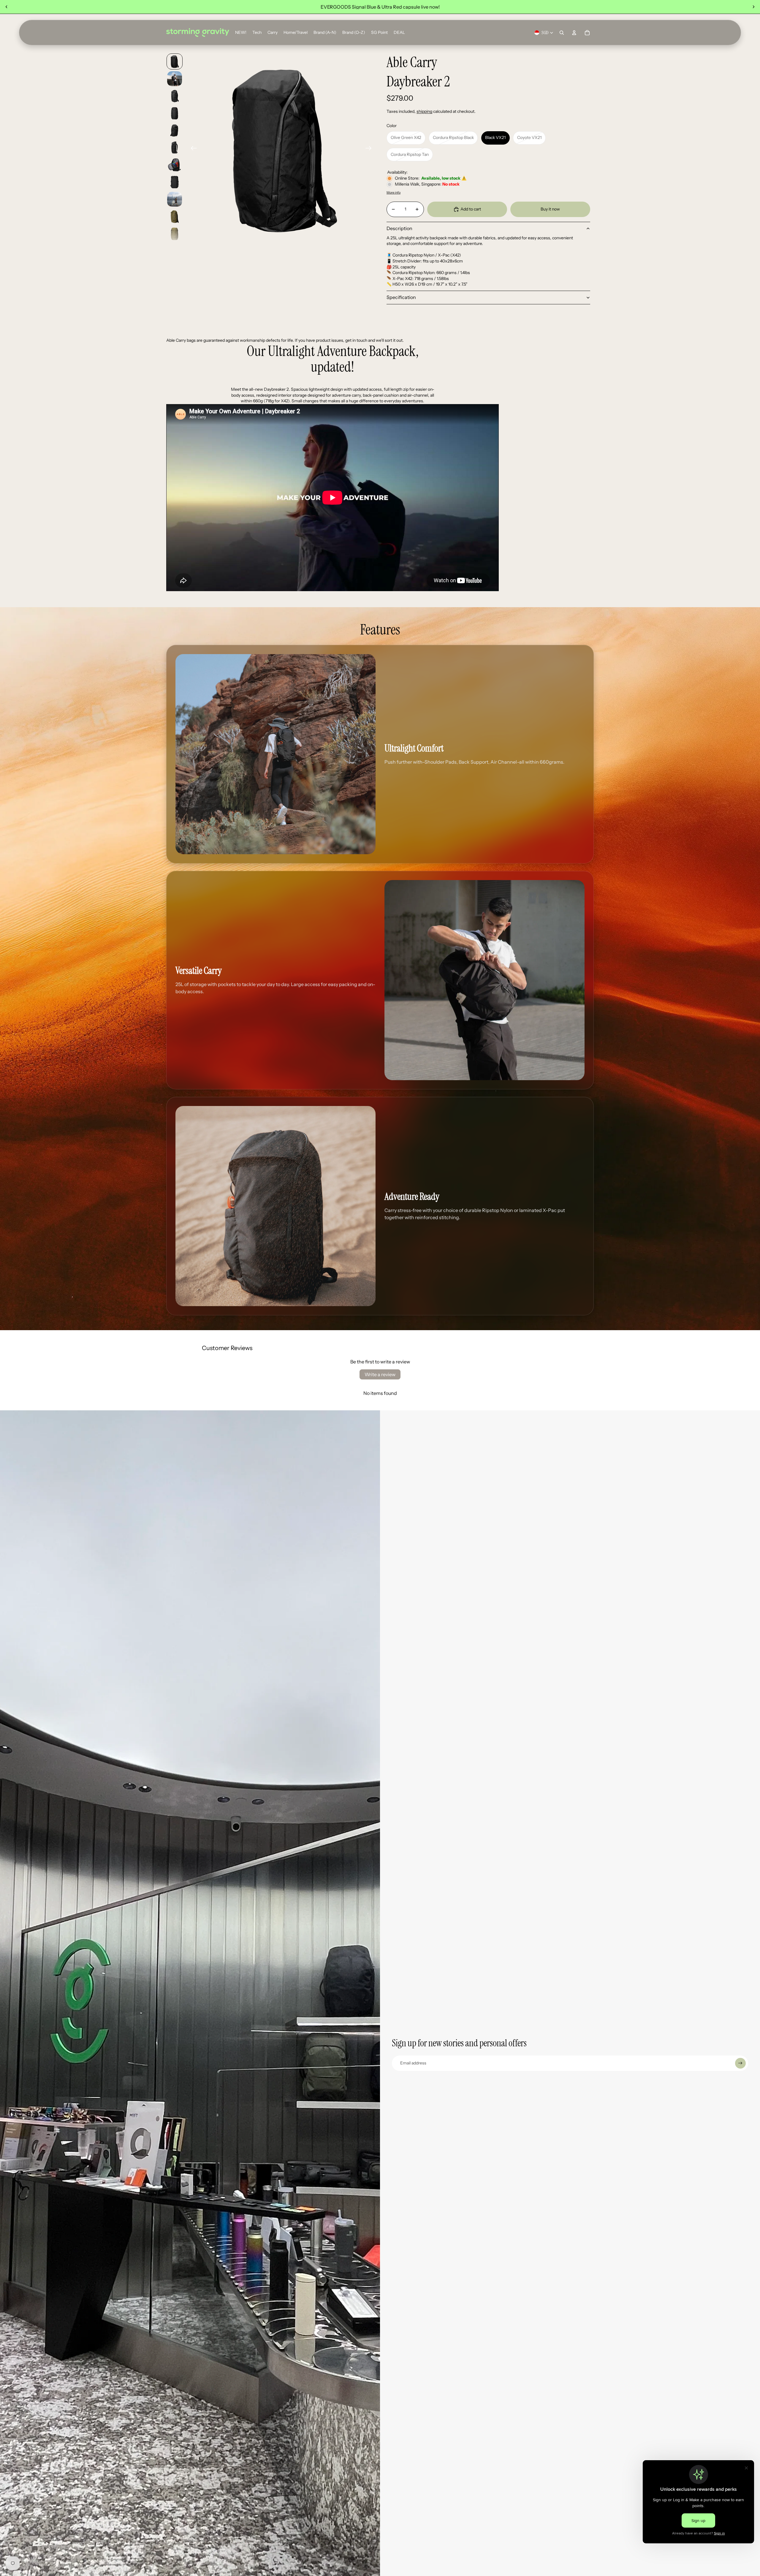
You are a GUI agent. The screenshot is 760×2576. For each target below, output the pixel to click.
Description (399, 228)
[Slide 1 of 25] (175, 61)
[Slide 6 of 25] (175, 148)
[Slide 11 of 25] (175, 234)
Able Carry (412, 62)
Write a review (380, 1374)
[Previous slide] (7, 7)
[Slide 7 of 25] (175, 165)
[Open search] (562, 33)
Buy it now (550, 209)
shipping (424, 111)
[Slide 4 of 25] (175, 113)
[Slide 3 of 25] (175, 96)
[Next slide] (753, 7)
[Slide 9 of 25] (175, 199)
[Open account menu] (574, 33)
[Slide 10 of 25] (175, 216)
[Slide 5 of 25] (175, 130)
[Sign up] (740, 2063)
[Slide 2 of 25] (175, 79)
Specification (401, 297)
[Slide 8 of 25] (175, 182)
